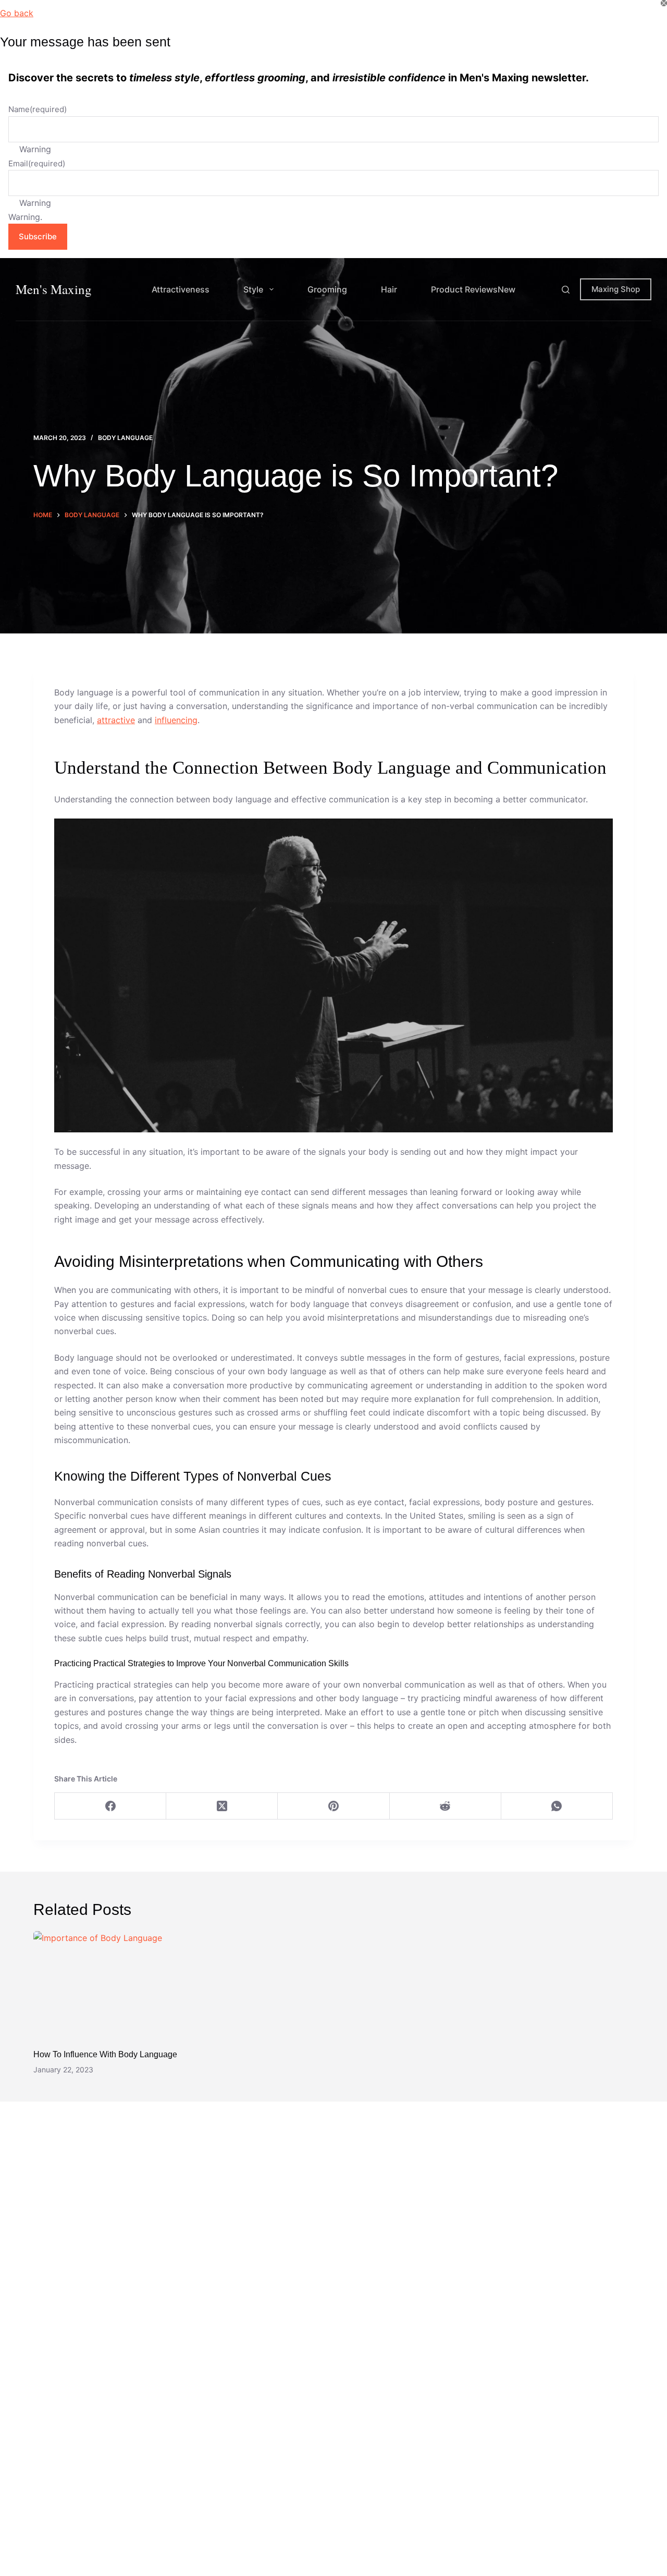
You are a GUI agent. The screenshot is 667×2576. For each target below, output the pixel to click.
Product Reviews (473, 289)
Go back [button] (17, 13)
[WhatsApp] (557, 1806)
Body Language (125, 438)
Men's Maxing (54, 289)
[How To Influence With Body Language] (128, 1985)
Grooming (327, 289)
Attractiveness (181, 289)
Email (37, 163)
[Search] (566, 290)
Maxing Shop (616, 289)
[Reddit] (446, 1806)
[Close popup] (664, 3)
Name (38, 109)
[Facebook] (110, 1806)
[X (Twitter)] (222, 1806)
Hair (389, 289)
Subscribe (38, 236)
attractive (116, 720)
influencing (176, 720)
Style (253, 289)
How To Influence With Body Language (105, 2054)
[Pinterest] (333, 1806)
